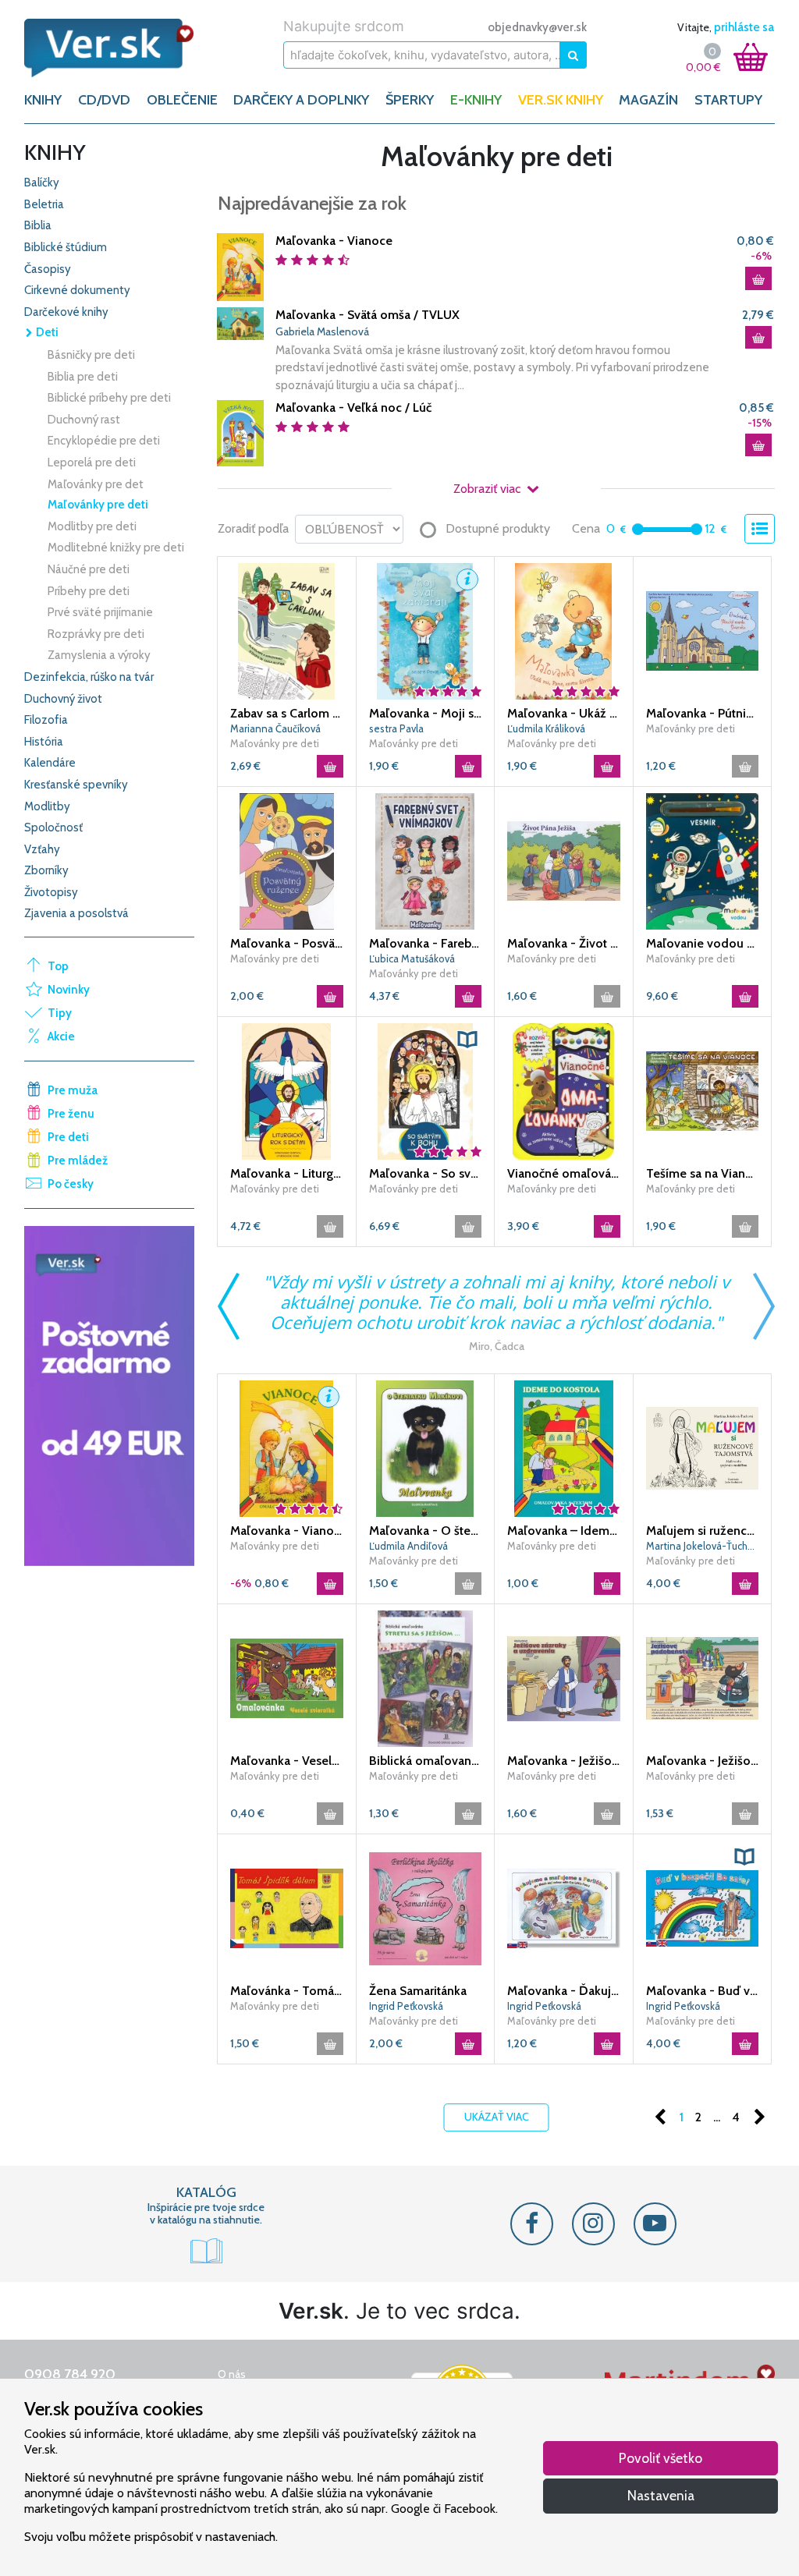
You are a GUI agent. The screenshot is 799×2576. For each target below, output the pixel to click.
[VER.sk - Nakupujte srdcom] (109, 48)
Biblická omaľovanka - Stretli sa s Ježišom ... (426, 1761)
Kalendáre (50, 763)
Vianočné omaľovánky (564, 1173)
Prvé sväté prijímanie (100, 612)
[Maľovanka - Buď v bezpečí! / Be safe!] (703, 1908)
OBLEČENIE (182, 100)
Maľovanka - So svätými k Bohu (426, 1173)
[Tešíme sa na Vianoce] (703, 1090)
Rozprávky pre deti (96, 634)
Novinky (69, 990)
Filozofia (46, 720)
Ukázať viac (497, 2117)
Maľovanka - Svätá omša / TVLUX (368, 315)
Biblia (38, 225)
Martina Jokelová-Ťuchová (703, 1546)
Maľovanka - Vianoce (334, 241)
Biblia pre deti (83, 377)
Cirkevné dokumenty (77, 290)
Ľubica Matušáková (412, 958)
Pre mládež (78, 1160)
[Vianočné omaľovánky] (564, 1090)
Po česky (71, 1184)
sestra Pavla (396, 728)
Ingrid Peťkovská (406, 2006)
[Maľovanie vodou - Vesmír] (703, 860)
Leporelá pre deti (92, 462)
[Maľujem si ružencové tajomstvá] (703, 1447)
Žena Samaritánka (418, 1991)
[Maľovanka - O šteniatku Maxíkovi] (426, 1447)
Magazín (648, 100)
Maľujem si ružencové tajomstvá (703, 1531)
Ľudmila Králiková (546, 728)
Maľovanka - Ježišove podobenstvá (703, 1761)
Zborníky (46, 870)
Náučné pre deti (89, 569)
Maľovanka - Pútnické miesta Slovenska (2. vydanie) (703, 713)
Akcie (61, 1036)
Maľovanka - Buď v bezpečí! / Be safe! (703, 1991)
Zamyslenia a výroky (99, 655)
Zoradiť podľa (253, 528)
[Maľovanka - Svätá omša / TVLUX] (240, 322)
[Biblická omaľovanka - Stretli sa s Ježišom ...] (426, 1678)
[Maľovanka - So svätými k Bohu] (426, 1090)
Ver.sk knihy (561, 100)
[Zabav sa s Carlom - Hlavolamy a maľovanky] (287, 630)
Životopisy (51, 892)
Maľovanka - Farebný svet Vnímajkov (426, 943)
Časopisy (48, 269)
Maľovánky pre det (96, 484)
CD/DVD (104, 100)
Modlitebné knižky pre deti (116, 547)
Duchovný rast (84, 420)
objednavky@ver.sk (537, 27)
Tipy (60, 1013)
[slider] (638, 529)
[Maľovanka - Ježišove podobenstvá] (703, 1678)
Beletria (44, 204)
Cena (586, 528)
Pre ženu (71, 1114)
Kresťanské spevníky (76, 785)
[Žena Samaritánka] (426, 1908)
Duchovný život (63, 699)
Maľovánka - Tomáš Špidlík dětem (287, 1991)
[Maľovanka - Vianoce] (240, 266)
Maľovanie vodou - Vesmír (703, 943)
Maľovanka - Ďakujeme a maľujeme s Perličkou (564, 1991)
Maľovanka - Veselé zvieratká (287, 1761)
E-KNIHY (476, 100)
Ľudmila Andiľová (408, 1546)
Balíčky (42, 182)
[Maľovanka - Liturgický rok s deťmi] (287, 1090)
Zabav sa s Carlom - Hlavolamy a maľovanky (287, 713)
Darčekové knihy (66, 312)
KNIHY (43, 100)
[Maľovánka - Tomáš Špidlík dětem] (287, 1908)
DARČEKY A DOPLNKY (301, 100)
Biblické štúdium (66, 247)
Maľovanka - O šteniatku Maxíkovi (426, 1531)
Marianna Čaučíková (275, 728)
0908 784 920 (70, 2374)
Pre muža (73, 1090)
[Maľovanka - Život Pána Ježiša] (564, 860)
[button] (467, 579)
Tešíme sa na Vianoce (703, 1173)
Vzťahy (42, 849)
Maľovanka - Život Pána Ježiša (564, 943)
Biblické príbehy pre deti (109, 398)
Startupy (728, 100)
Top (58, 966)
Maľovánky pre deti (98, 505)
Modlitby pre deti (92, 526)
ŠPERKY (410, 100)
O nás (232, 2374)
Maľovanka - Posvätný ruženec (287, 943)
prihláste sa (744, 27)
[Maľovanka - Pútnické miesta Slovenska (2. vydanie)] (703, 630)
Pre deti (68, 1137)
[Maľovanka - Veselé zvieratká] (287, 1678)
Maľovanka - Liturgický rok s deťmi (287, 1173)
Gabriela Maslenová (322, 331)
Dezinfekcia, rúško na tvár (89, 677)
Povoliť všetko (661, 2458)
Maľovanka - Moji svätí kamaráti (426, 713)
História (44, 742)
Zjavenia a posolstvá (76, 913)
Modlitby (47, 806)
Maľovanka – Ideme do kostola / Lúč (564, 1531)
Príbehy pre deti (89, 591)
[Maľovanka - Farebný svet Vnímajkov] (426, 860)
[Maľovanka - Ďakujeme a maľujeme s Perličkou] (564, 1908)
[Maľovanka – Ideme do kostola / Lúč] (564, 1447)
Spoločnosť (53, 827)
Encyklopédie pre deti (104, 441)
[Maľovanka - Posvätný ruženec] (287, 860)
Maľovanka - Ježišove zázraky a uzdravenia (564, 1761)
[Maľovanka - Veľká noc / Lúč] (240, 432)
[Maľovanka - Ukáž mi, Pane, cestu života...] (564, 630)
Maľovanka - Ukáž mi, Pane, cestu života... (564, 713)
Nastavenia (661, 2495)
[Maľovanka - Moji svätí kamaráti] (426, 630)
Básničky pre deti (91, 355)
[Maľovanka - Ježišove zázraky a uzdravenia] (564, 1678)
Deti (46, 332)
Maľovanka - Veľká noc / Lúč (353, 407)
